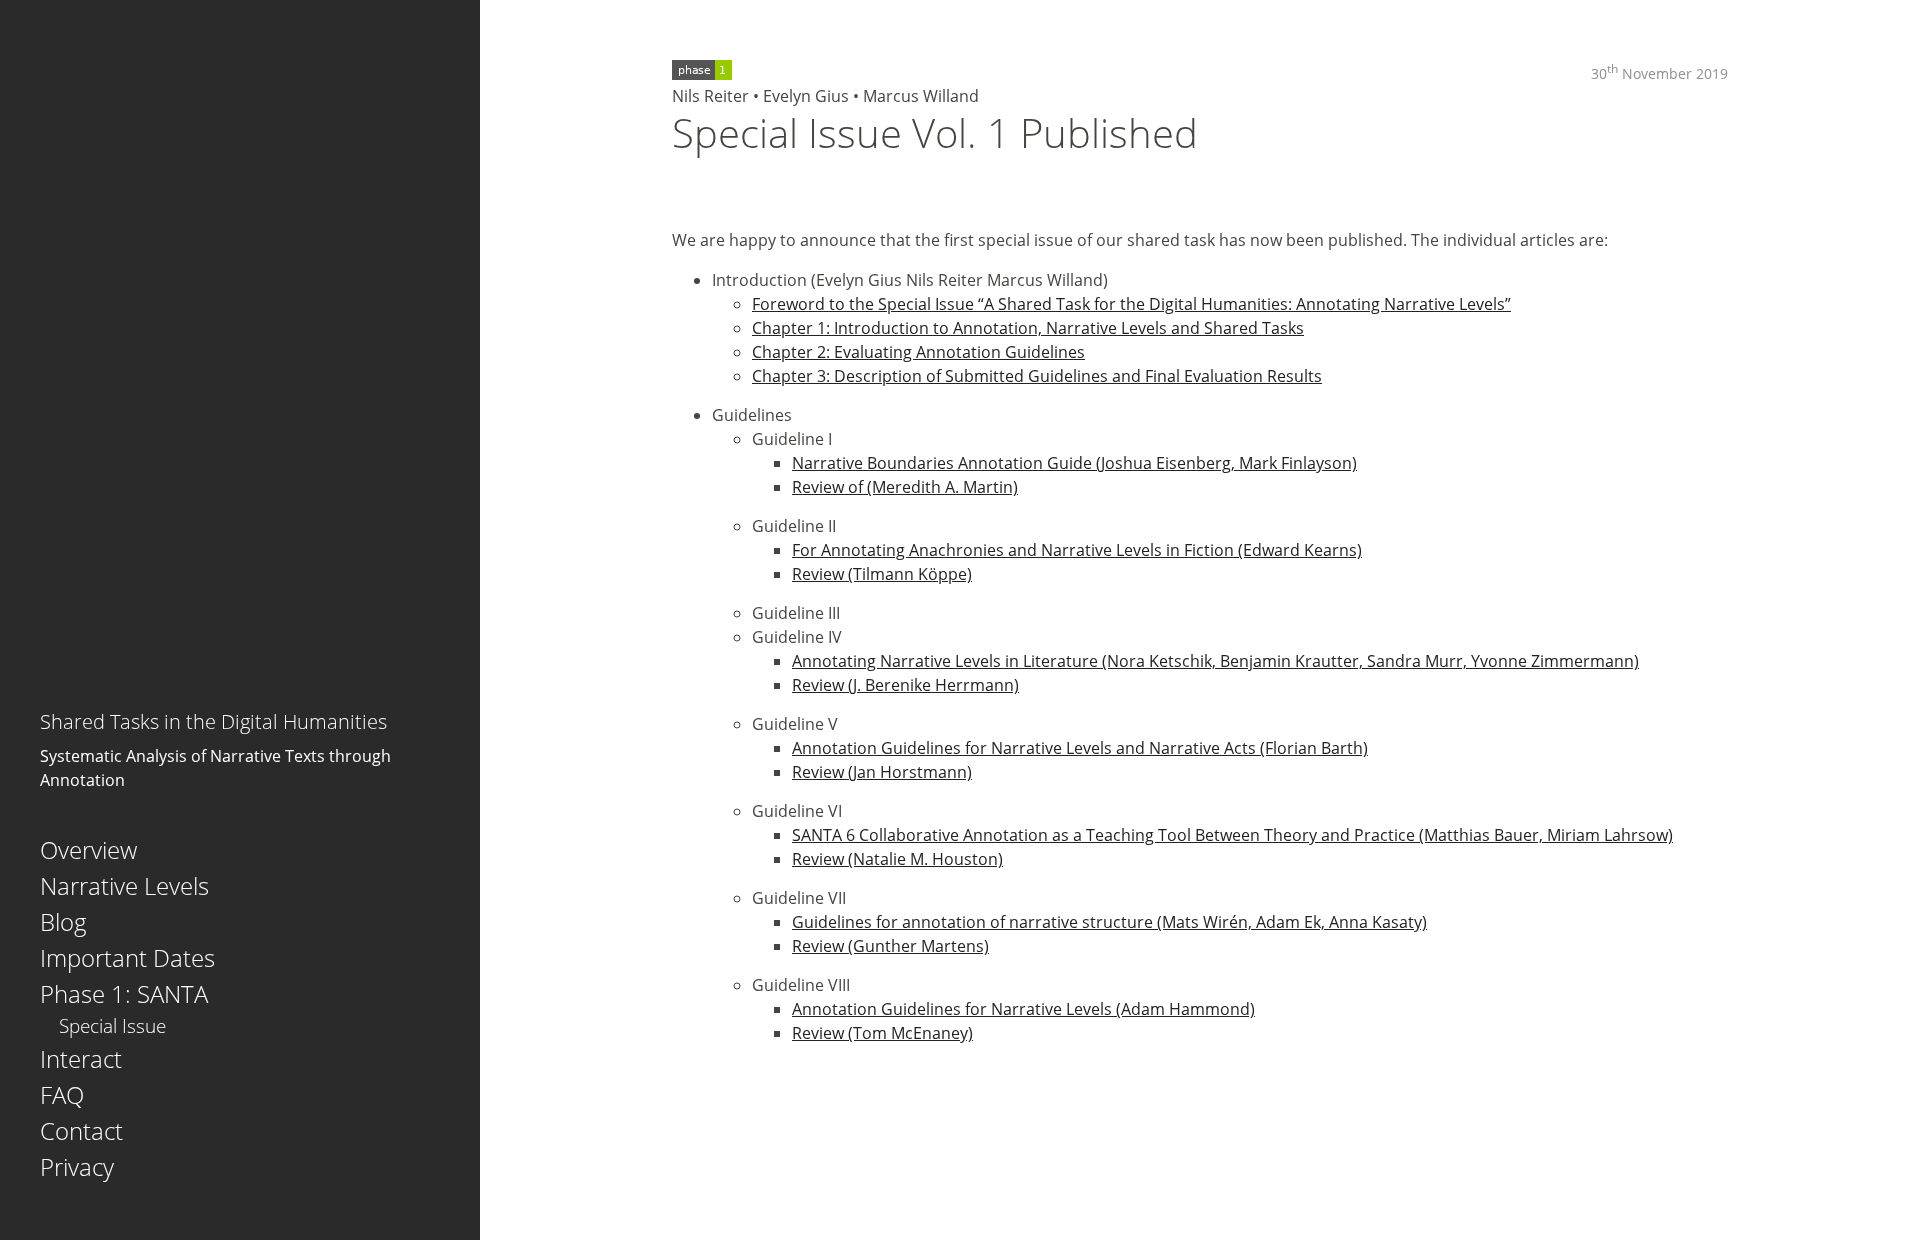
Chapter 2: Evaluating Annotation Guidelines (918, 352)
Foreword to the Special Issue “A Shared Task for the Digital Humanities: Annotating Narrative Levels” (1131, 304)
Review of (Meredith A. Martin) (905, 487)
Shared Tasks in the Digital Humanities (213, 721)
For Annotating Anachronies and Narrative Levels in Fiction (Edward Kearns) (1077, 550)
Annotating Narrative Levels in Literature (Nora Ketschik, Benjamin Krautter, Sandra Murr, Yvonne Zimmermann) (1215, 661)
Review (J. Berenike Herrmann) (905, 685)
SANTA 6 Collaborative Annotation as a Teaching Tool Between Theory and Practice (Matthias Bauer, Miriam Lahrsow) (1232, 835)
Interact (81, 1058)
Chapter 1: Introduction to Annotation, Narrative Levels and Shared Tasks (1028, 328)
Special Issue (112, 1025)
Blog (63, 921)
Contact (81, 1130)
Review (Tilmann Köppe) (882, 574)
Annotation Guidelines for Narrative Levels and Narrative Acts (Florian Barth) (1080, 748)
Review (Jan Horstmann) (882, 772)
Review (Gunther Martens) (890, 946)
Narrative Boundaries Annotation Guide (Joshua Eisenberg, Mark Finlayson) (1074, 463)
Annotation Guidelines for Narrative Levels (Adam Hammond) (1023, 1009)
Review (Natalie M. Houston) (897, 859)
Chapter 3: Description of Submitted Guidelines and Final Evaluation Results (1037, 376)
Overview (88, 849)
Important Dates (127, 957)
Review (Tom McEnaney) (882, 1033)
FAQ (62, 1094)
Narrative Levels (124, 885)
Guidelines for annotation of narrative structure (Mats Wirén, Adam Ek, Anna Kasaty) (1109, 922)
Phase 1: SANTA (124, 993)
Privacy (77, 1166)
